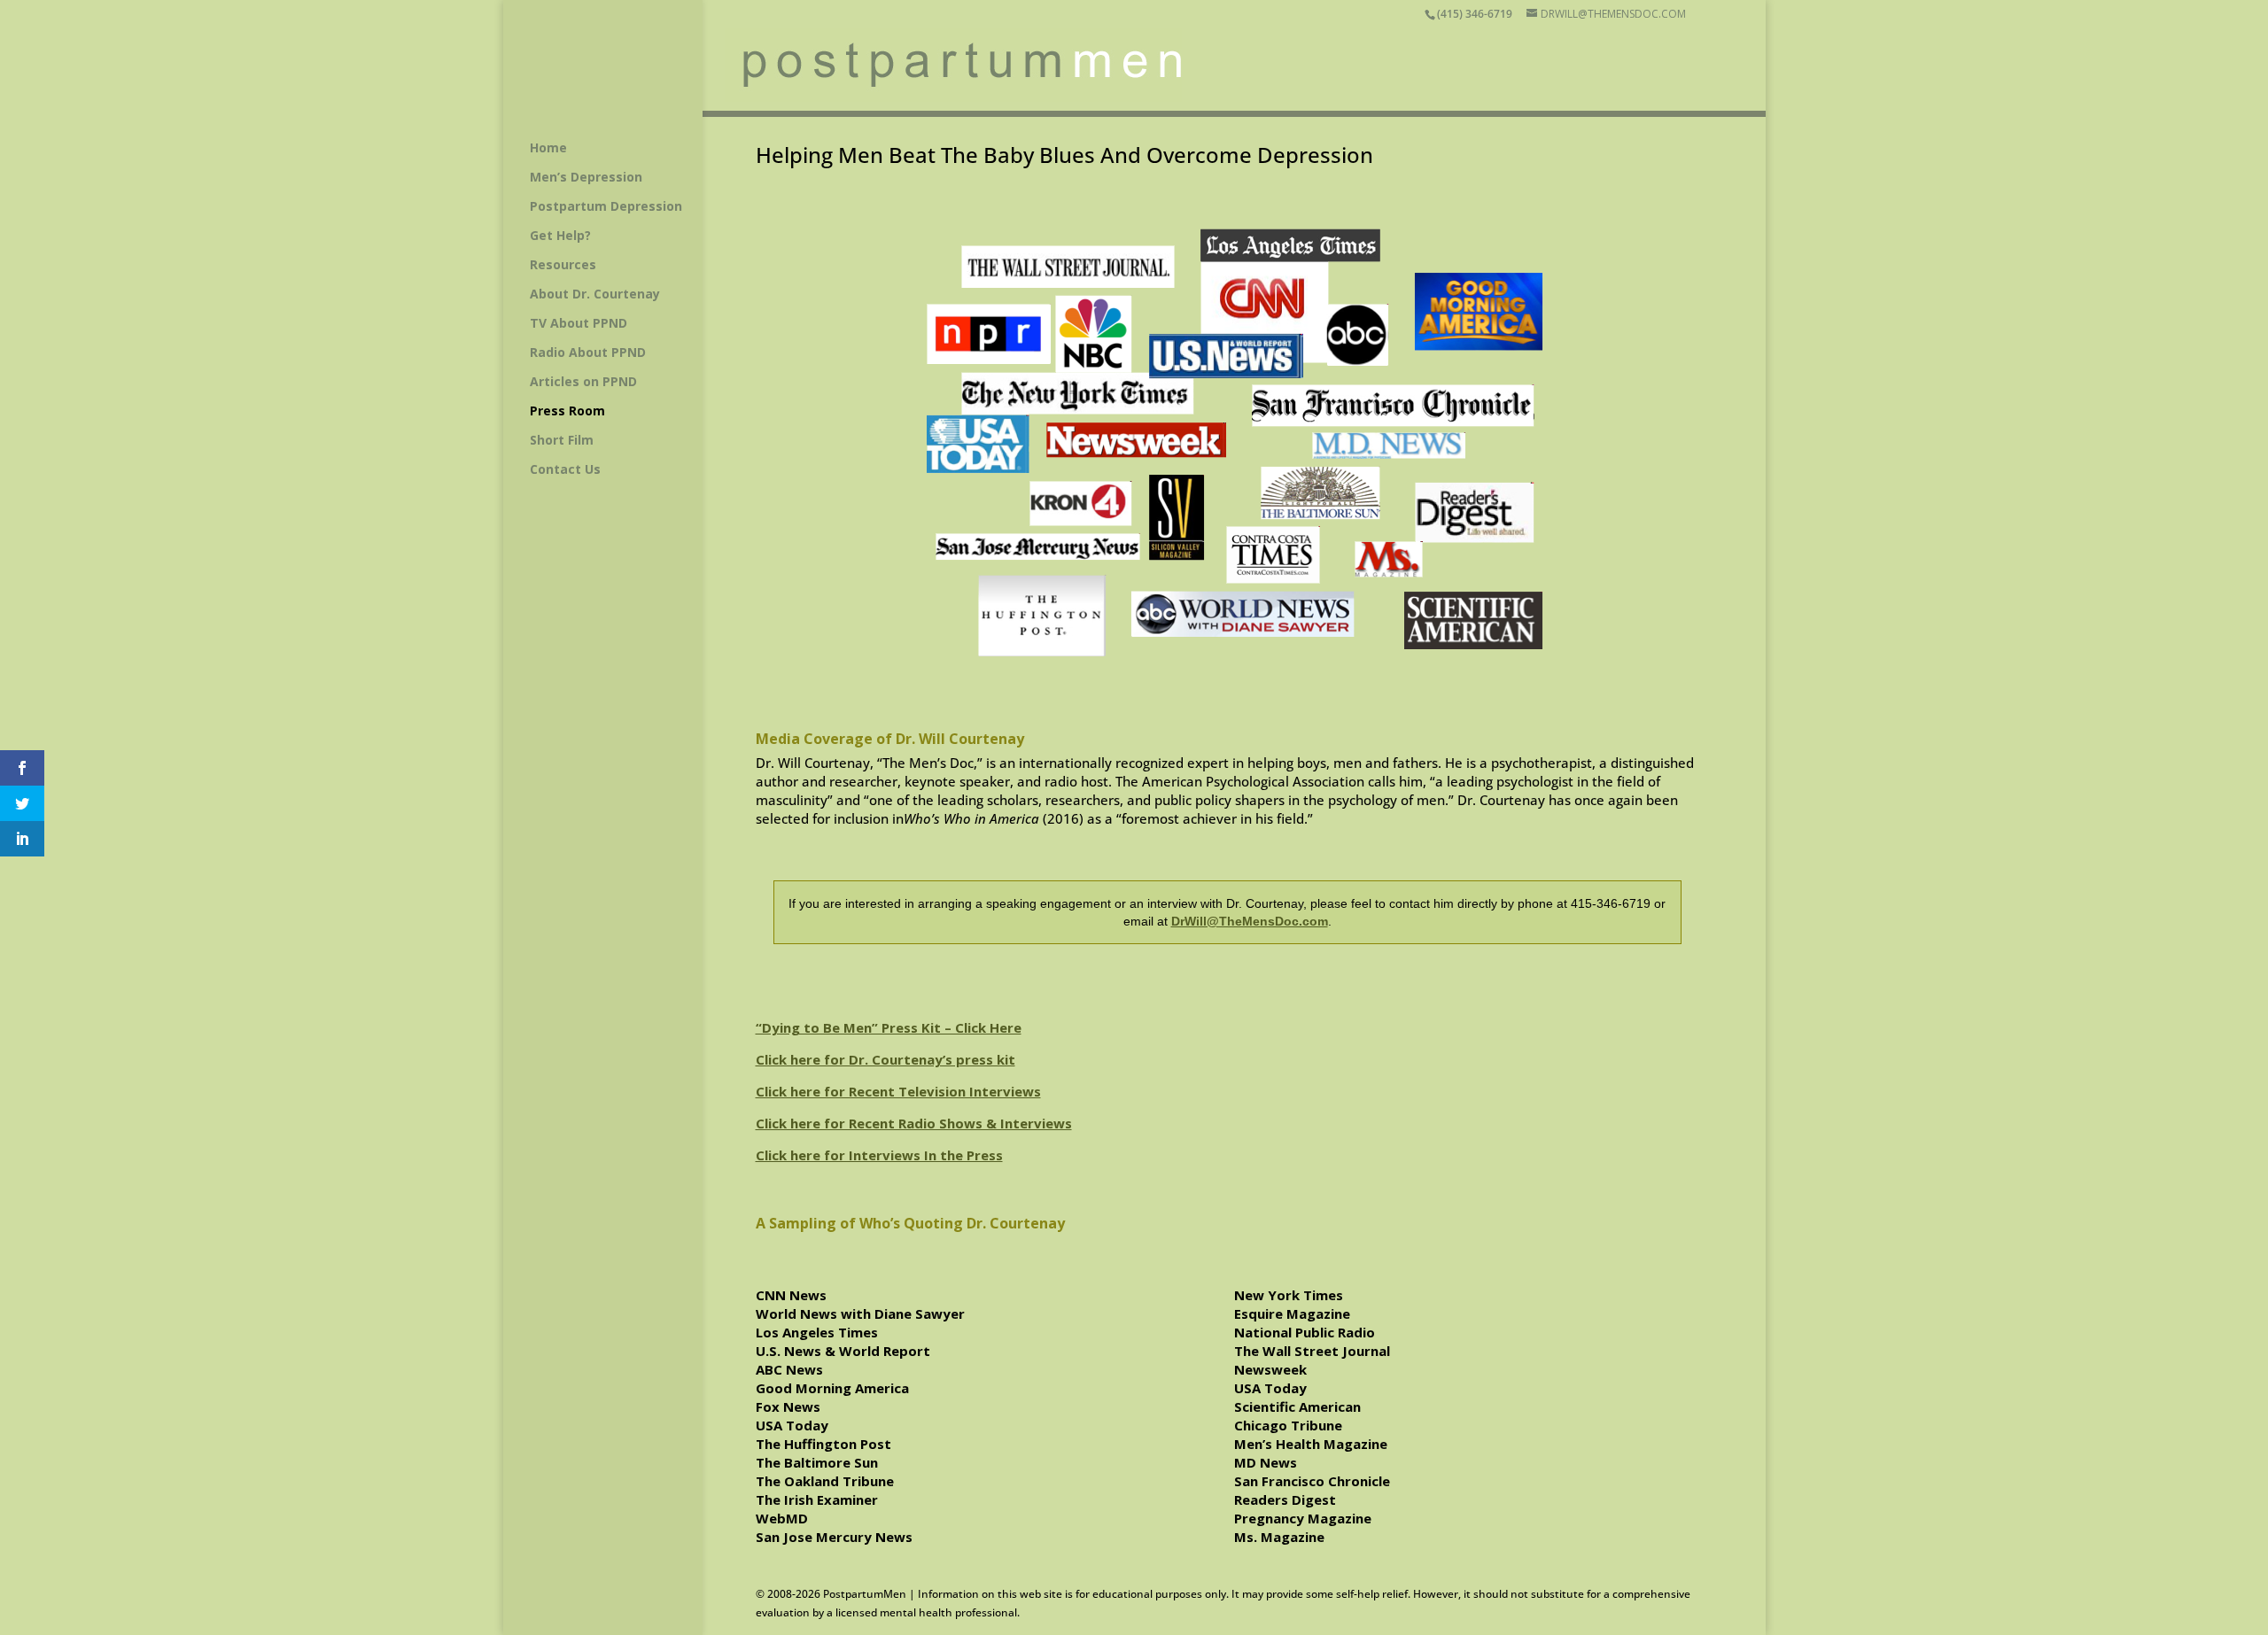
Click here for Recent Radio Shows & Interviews (914, 1123)
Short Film (562, 441)
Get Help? (560, 236)
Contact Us (565, 470)
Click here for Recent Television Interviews (898, 1091)
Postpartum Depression (606, 207)
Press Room (567, 412)
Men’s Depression (586, 178)
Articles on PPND (583, 383)
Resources (563, 266)
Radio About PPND (588, 353)
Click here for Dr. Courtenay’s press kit (885, 1059)
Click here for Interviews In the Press (879, 1155)
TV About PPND (579, 324)
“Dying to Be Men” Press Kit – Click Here (889, 1027)
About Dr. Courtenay (595, 295)
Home (548, 149)
